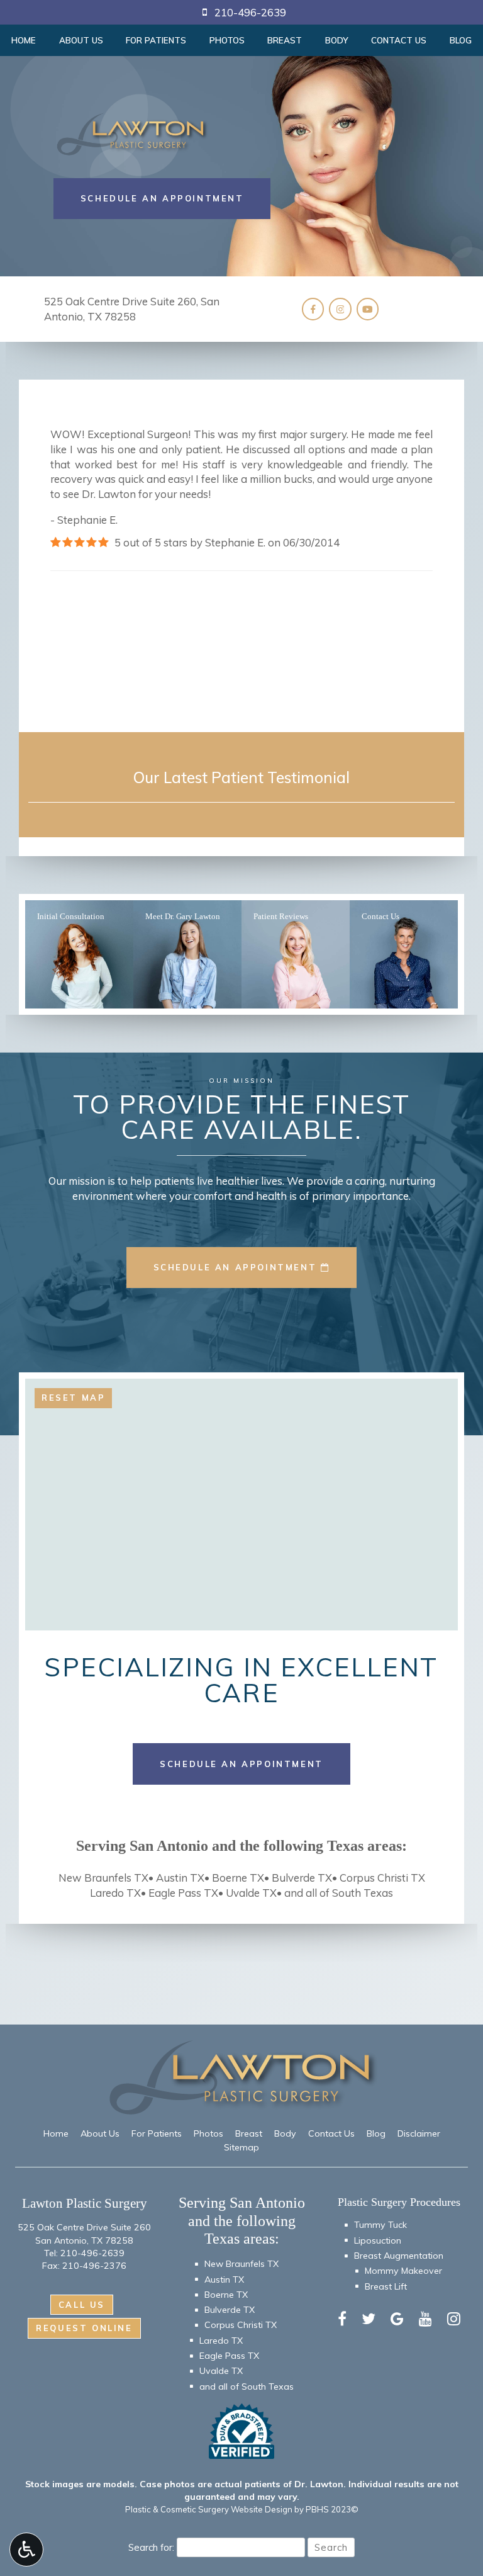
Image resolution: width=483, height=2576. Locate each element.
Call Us (82, 2305)
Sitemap (241, 2147)
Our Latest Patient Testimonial (241, 777)
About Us (81, 40)
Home (24, 40)
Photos (227, 40)
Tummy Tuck (380, 2225)
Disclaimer (419, 2133)
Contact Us (399, 40)
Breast (285, 40)
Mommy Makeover (403, 2271)
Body (337, 40)
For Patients (156, 40)
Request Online (84, 2328)
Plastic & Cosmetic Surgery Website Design (209, 2509)
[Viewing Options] (26, 2550)
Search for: (151, 2547)
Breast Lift (386, 2286)
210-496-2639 (92, 2253)
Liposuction (378, 2240)
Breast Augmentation (399, 2256)
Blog (376, 2133)
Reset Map (73, 1398)
